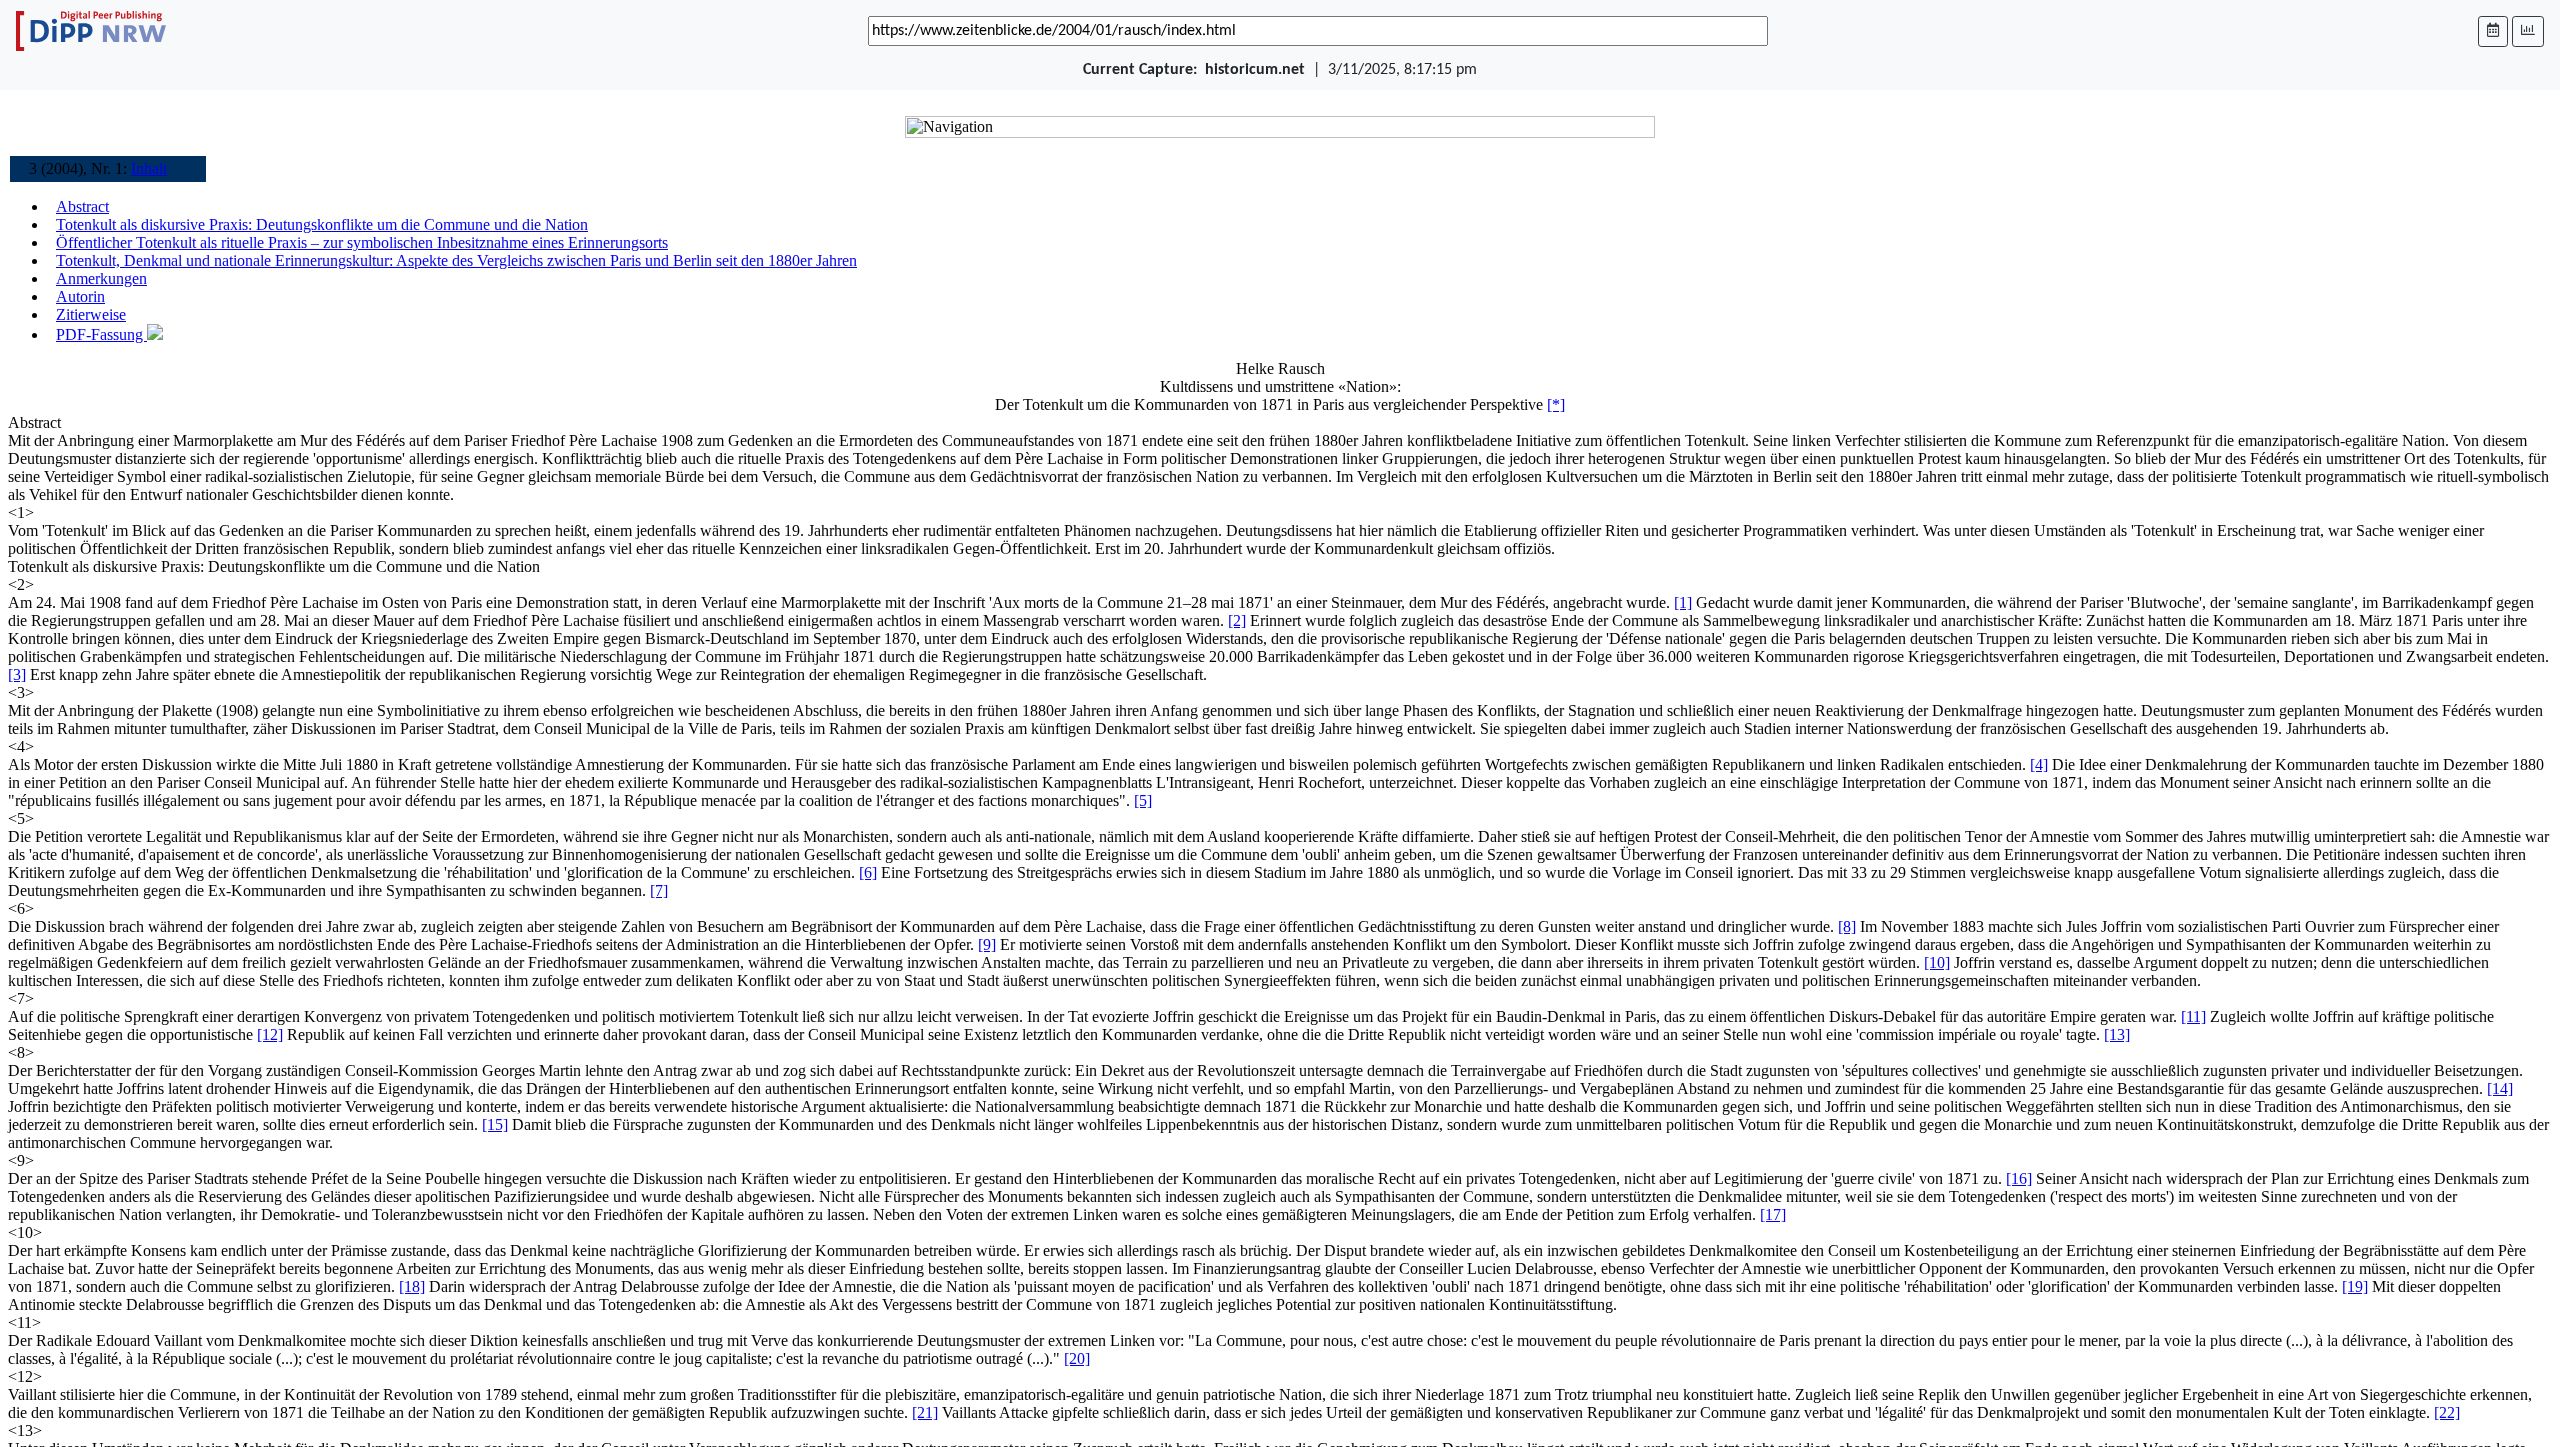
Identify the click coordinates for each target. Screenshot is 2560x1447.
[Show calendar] (2493, 31)
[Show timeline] (2528, 31)
